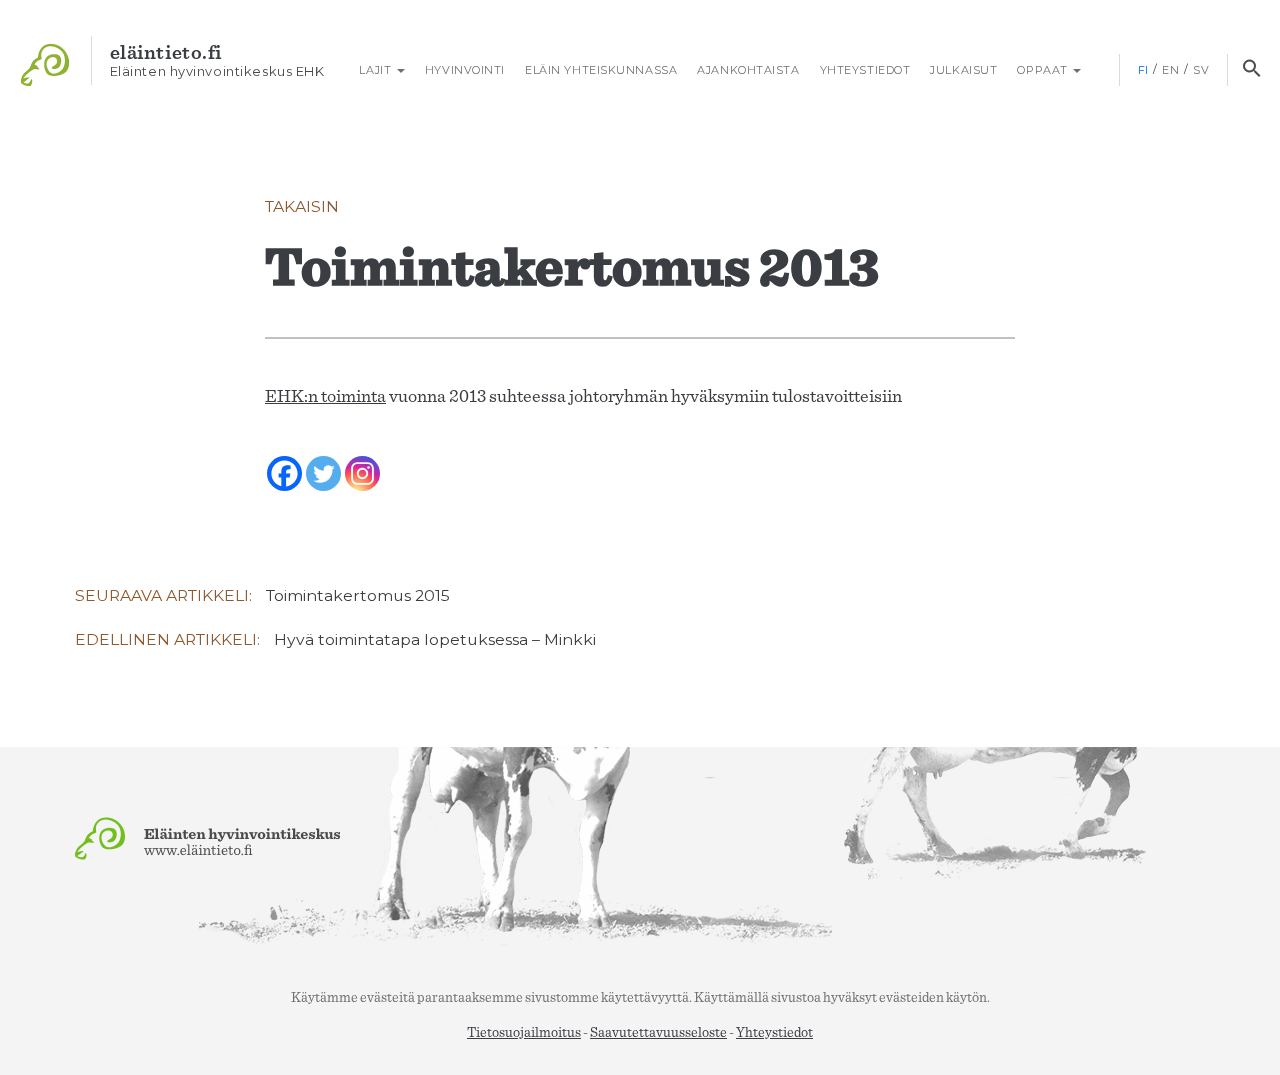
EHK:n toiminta (325, 397)
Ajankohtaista (748, 70)
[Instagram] (362, 460)
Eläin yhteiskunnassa (601, 70)
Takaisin (302, 206)
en (1170, 70)
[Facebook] (284, 460)
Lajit (375, 70)
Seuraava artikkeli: (262, 595)
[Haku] (1251, 70)
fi (1143, 70)
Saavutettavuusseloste (658, 1033)
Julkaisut (963, 70)
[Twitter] (323, 460)
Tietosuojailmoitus (524, 1033)
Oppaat (1044, 70)
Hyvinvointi (465, 70)
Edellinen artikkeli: (335, 639)
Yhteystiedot (865, 70)
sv (1201, 70)
